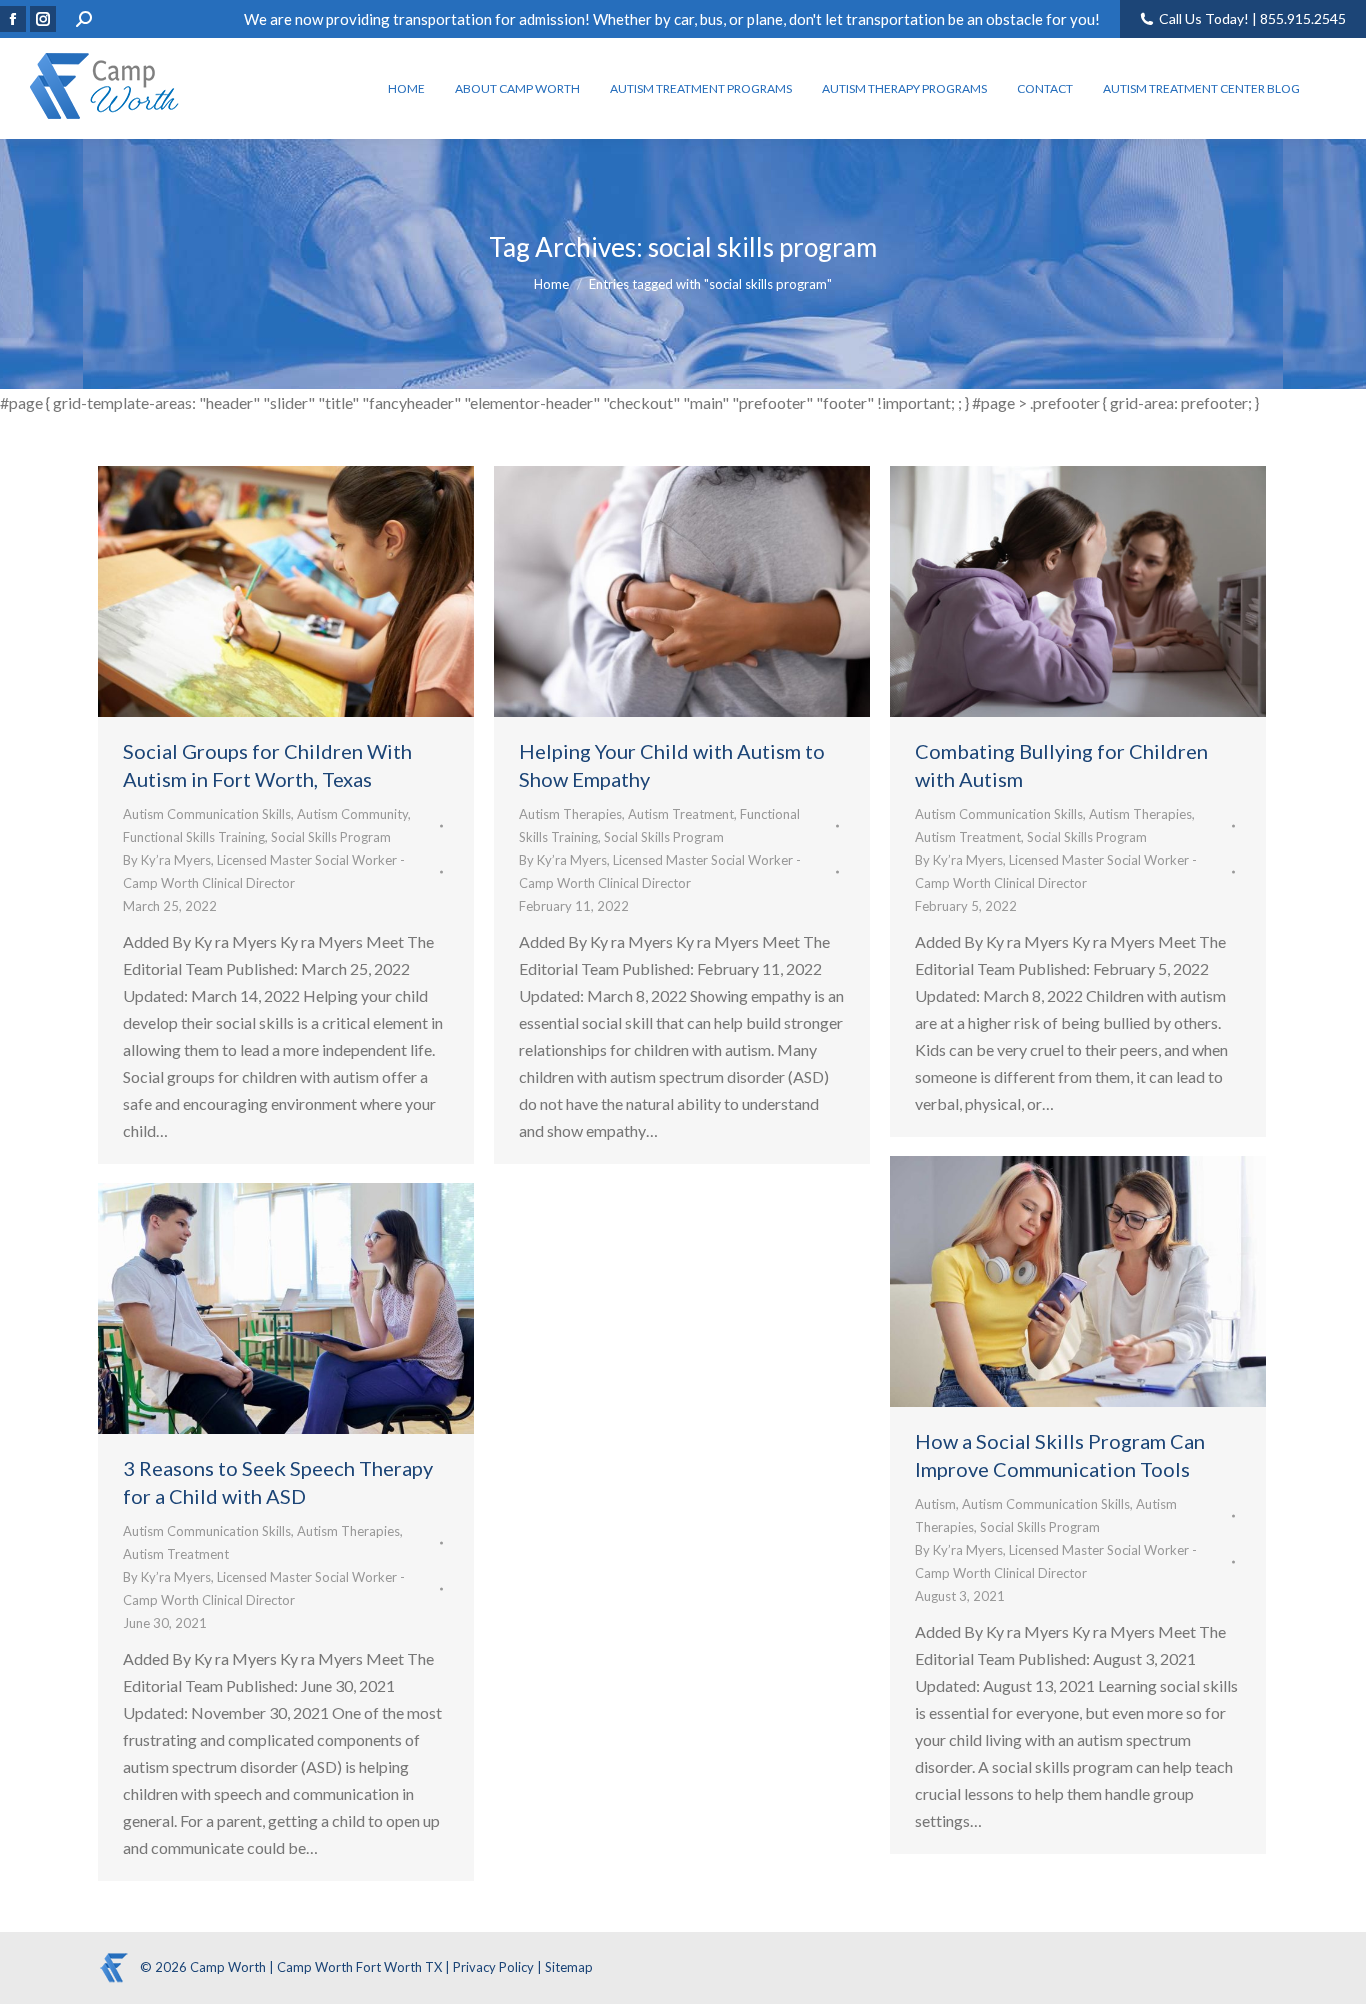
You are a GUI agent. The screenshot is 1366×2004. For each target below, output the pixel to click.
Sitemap (569, 1967)
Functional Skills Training (194, 837)
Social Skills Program (331, 837)
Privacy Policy (495, 1967)
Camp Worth (229, 1967)
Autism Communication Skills (207, 814)
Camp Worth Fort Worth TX (359, 1967)
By (264, 871)
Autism (935, 1504)
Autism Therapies (570, 814)
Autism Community (352, 814)
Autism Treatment (681, 814)
